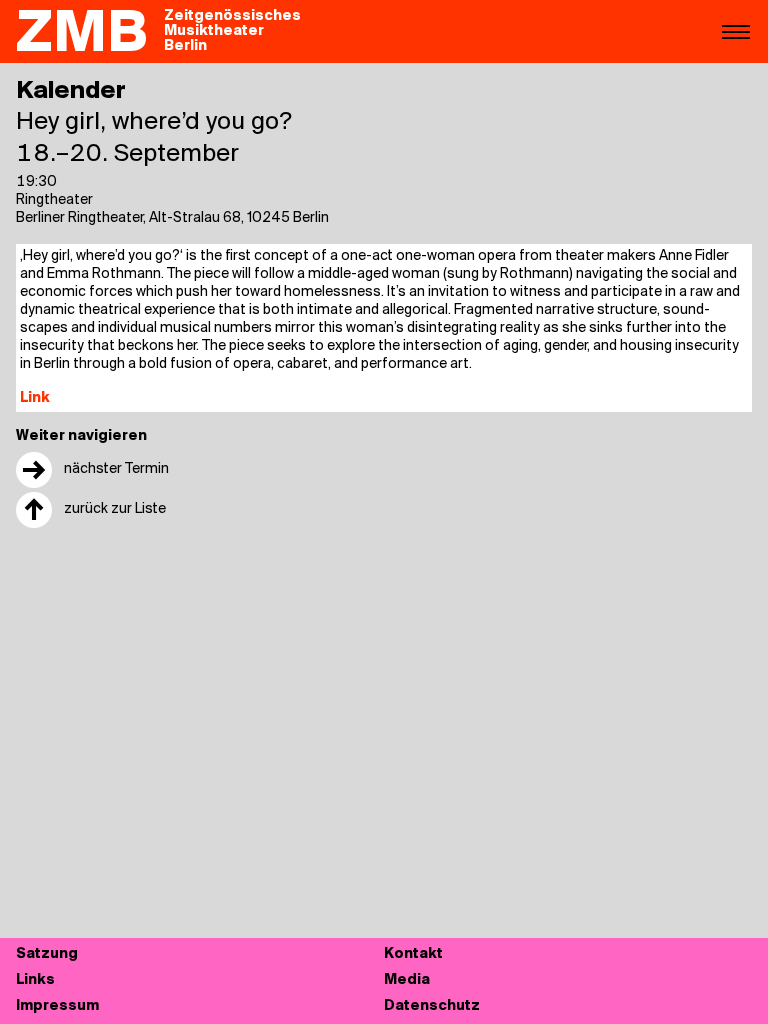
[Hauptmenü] (736, 31)
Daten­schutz (432, 1006)
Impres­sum (57, 1006)
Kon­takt (413, 954)
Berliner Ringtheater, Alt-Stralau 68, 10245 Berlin (172, 218)
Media (407, 980)
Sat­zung (47, 954)
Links (35, 980)
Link (35, 398)
